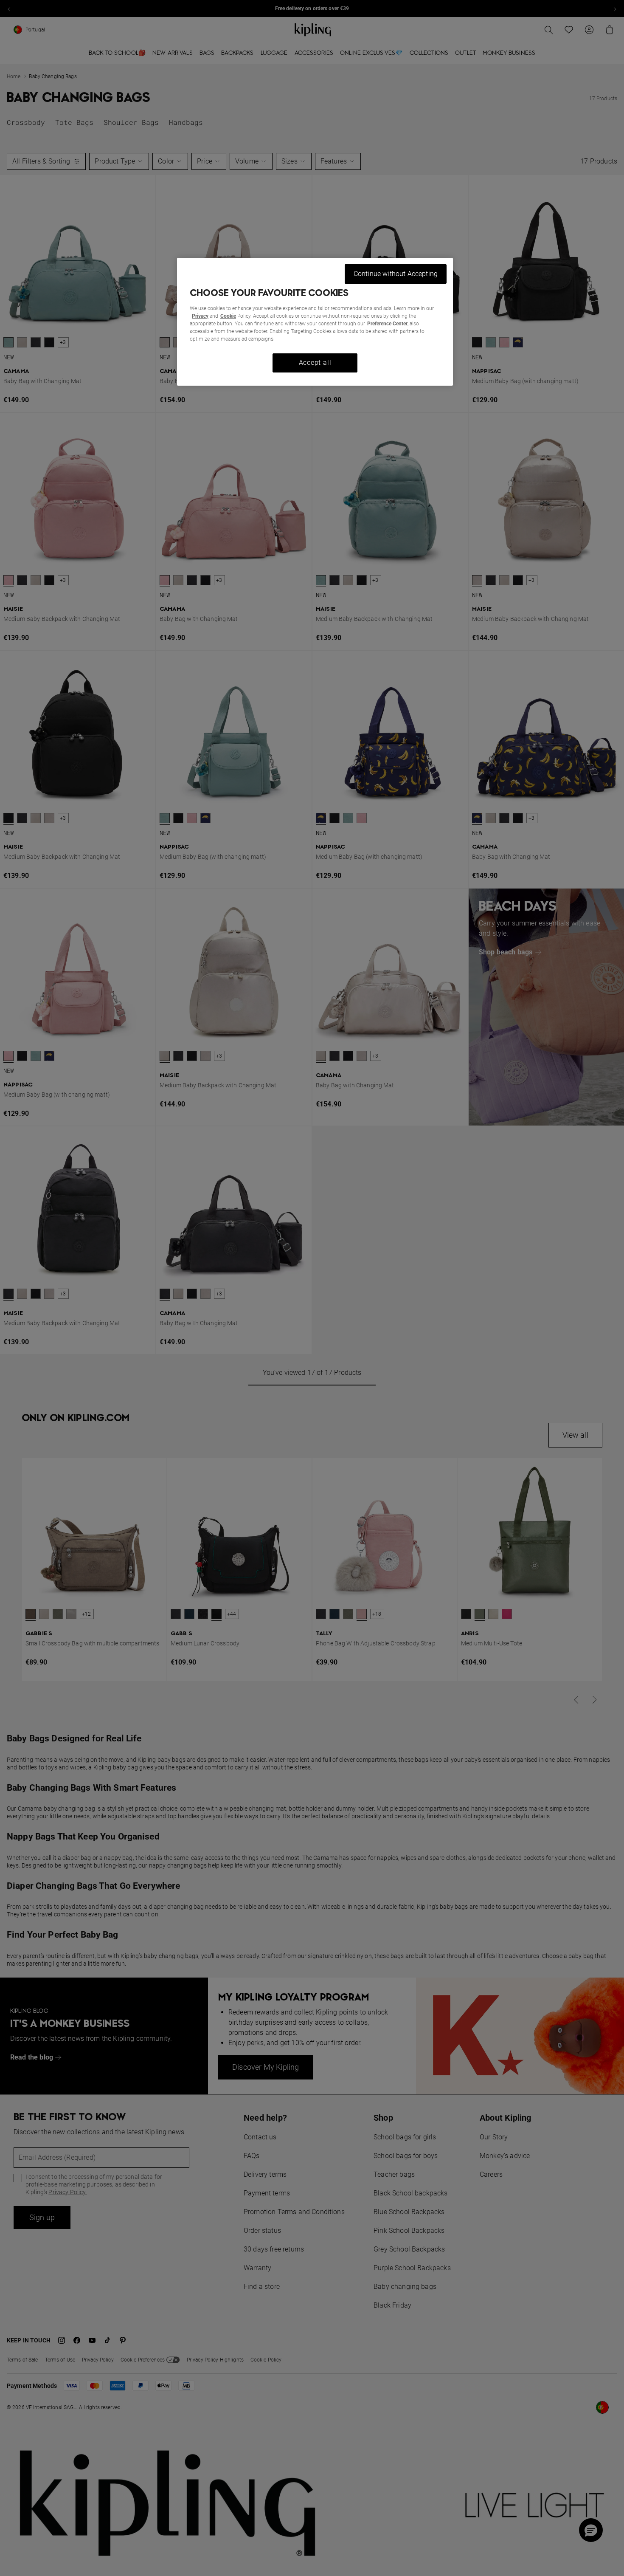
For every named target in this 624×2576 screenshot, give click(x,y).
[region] (315, 322)
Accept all (315, 363)
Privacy (200, 316)
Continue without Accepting (396, 274)
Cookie (228, 316)
